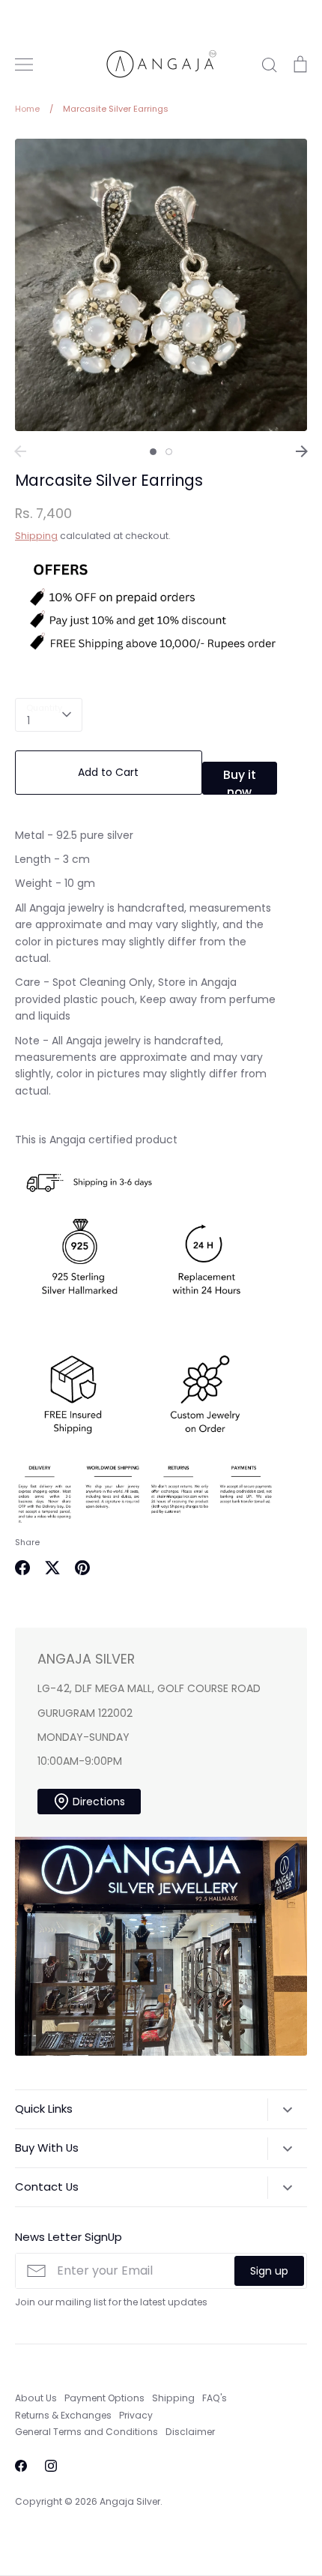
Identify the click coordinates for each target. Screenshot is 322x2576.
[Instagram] (51, 2466)
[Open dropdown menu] (287, 2110)
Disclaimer (190, 2432)
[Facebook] (21, 2466)
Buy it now (240, 780)
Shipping (36, 536)
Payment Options (104, 2398)
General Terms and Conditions (86, 2432)
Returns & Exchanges (63, 2415)
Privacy (136, 2415)
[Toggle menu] (24, 64)
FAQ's (215, 2398)
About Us (36, 2398)
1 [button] (153, 452)
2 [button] (169, 452)
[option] (161, 285)
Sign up (269, 2271)
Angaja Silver (130, 2501)
